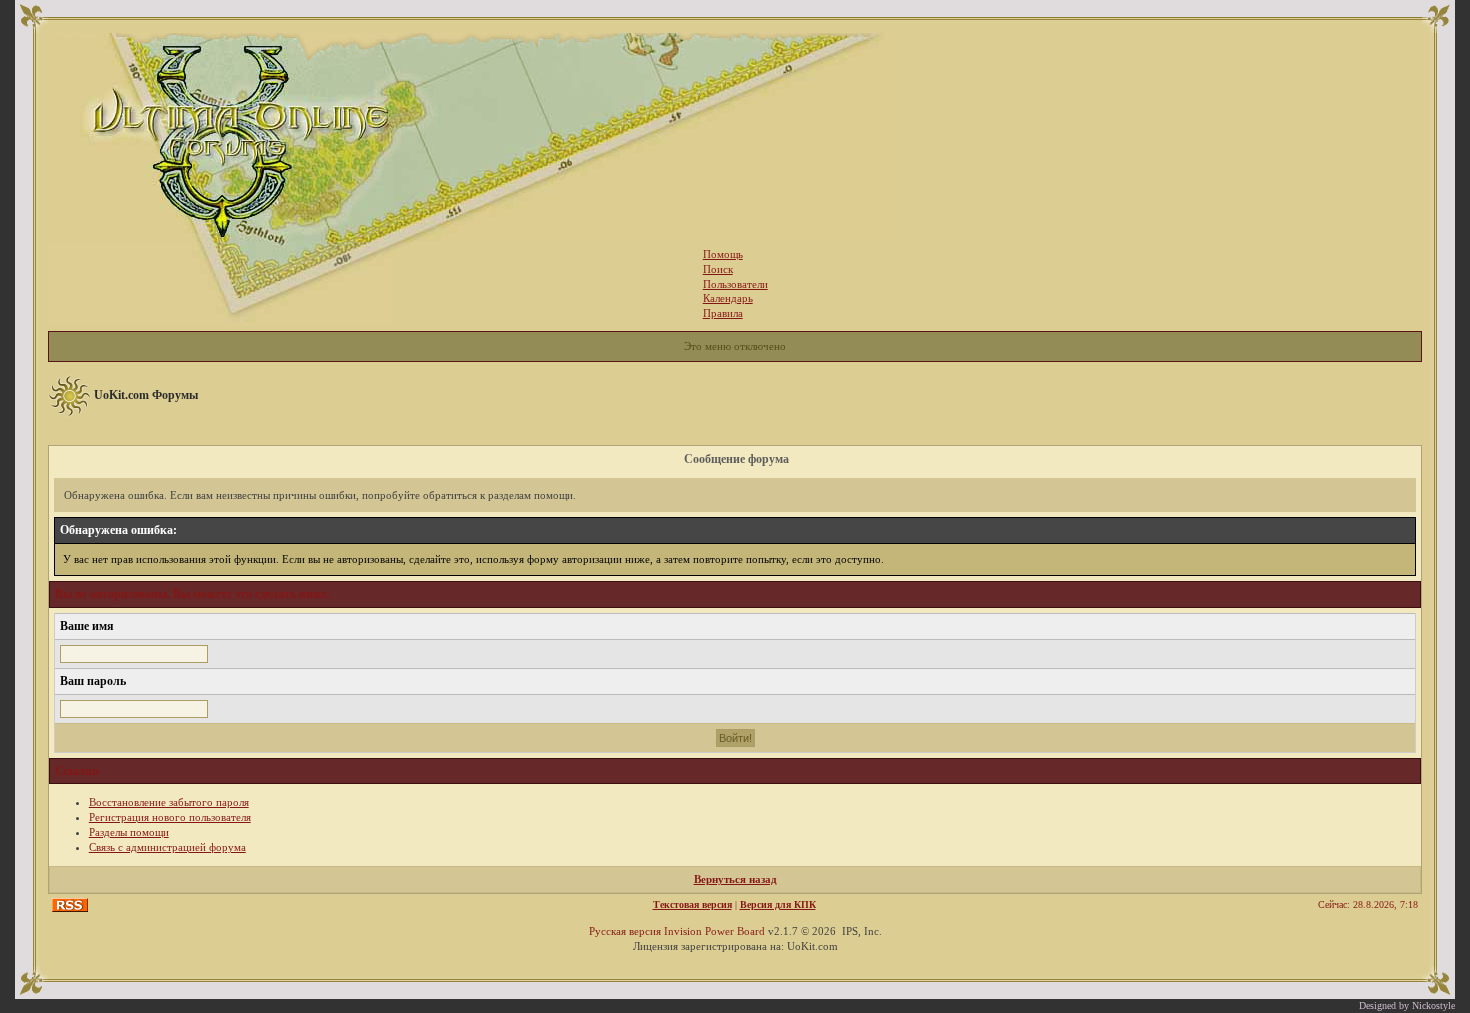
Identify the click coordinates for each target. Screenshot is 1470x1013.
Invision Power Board (714, 931)
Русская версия (625, 931)
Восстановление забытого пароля (169, 802)
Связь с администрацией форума (167, 847)
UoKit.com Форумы (146, 395)
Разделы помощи (129, 832)
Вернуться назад (735, 879)
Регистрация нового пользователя (170, 817)
